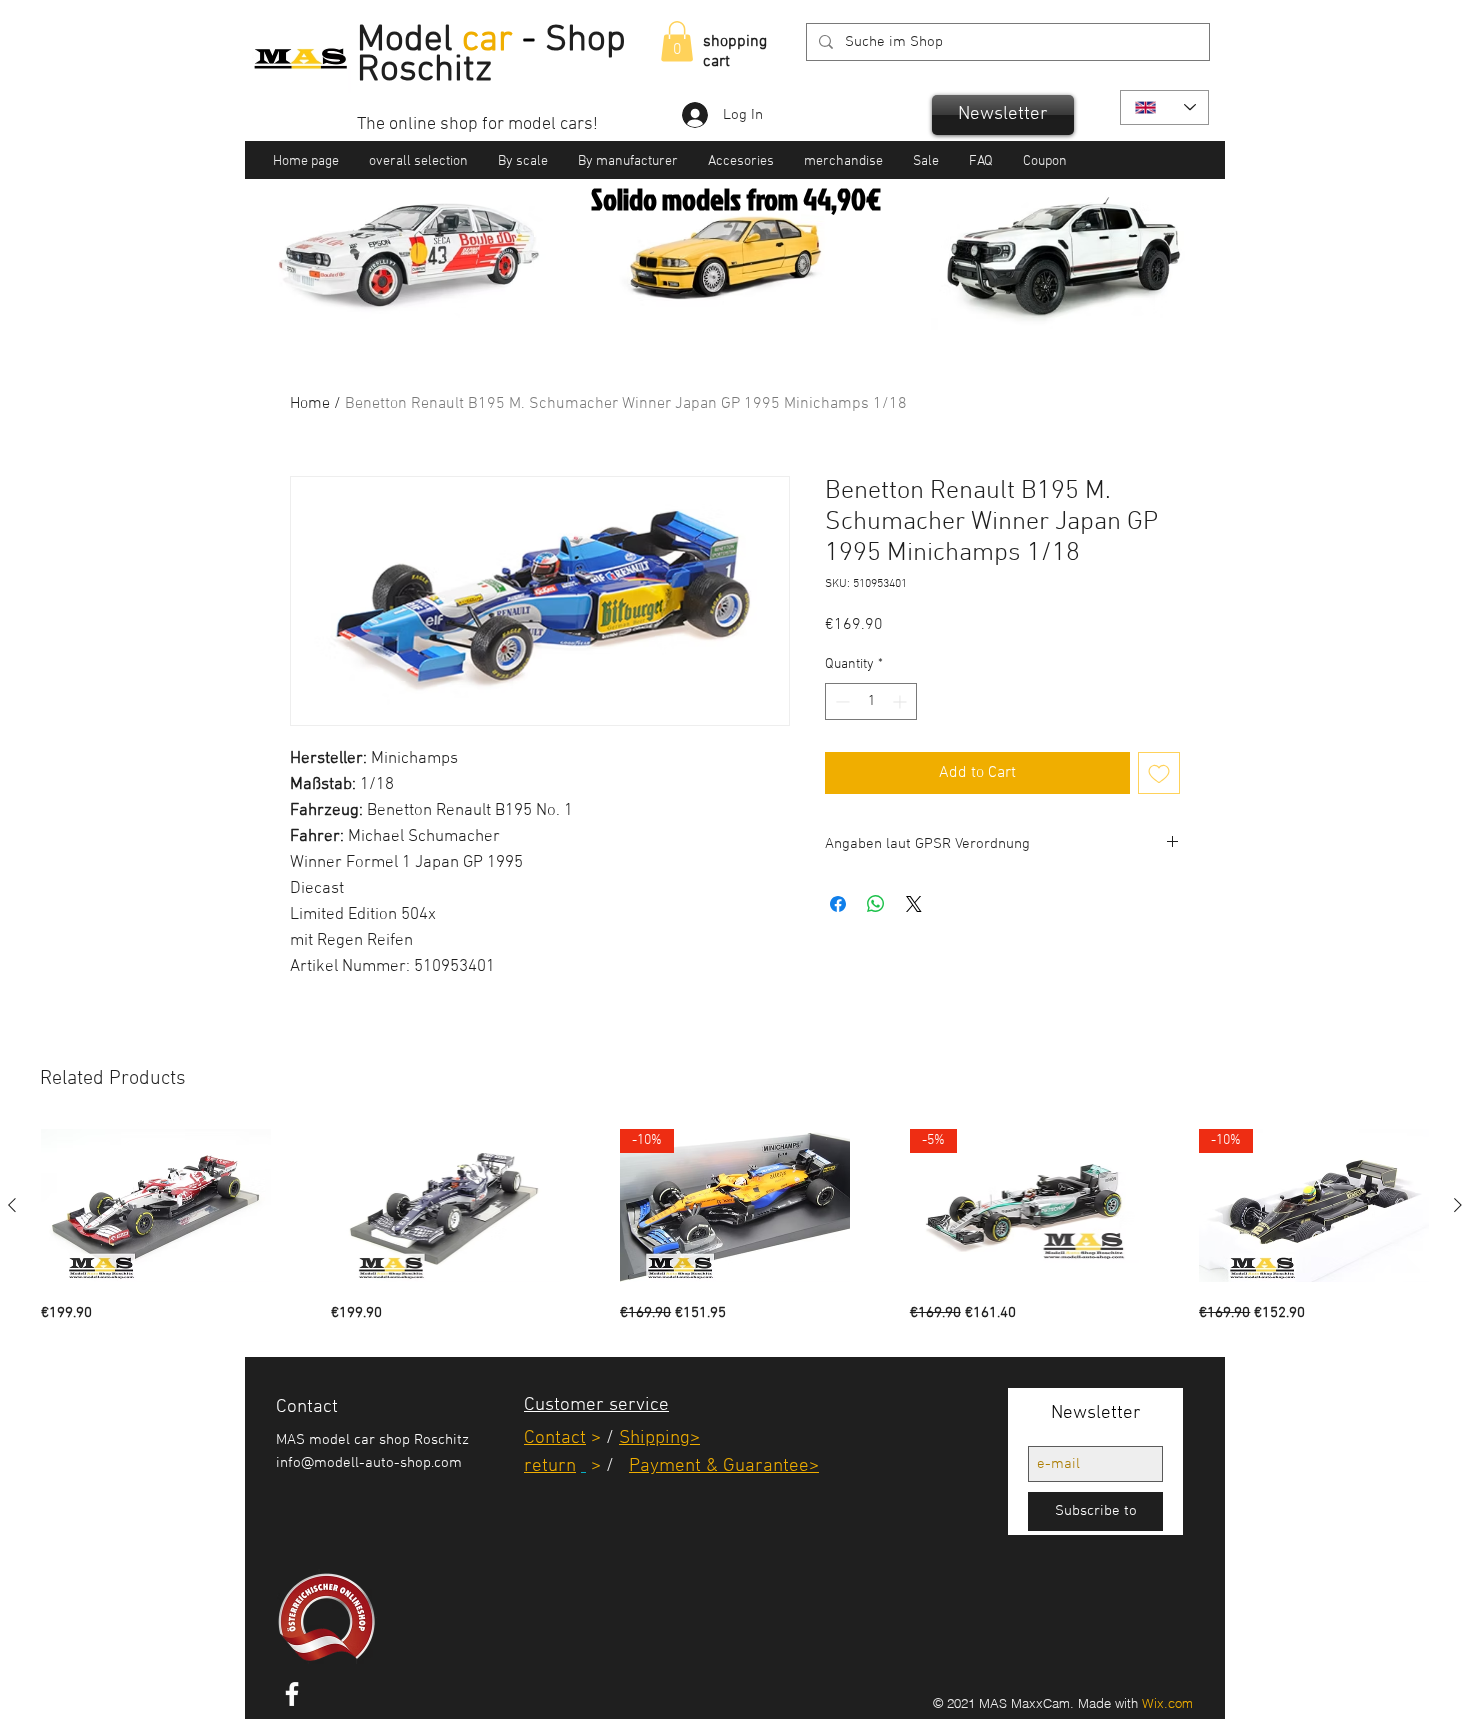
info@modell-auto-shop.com (369, 1463)
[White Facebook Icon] (292, 1694)
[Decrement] (840, 701)
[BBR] (737, 300)
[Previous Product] (12, 1205)
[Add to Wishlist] (1159, 773)
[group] (735, 1227)
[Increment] (901, 701)
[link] (677, 41)
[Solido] (712, 300)
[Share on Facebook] (838, 904)
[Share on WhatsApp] (876, 904)
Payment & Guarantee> (724, 1466)
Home (310, 404)
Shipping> (659, 1438)
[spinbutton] (871, 701)
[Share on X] (914, 904)
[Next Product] (1458, 1205)
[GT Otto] (760, 300)
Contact (555, 1438)
